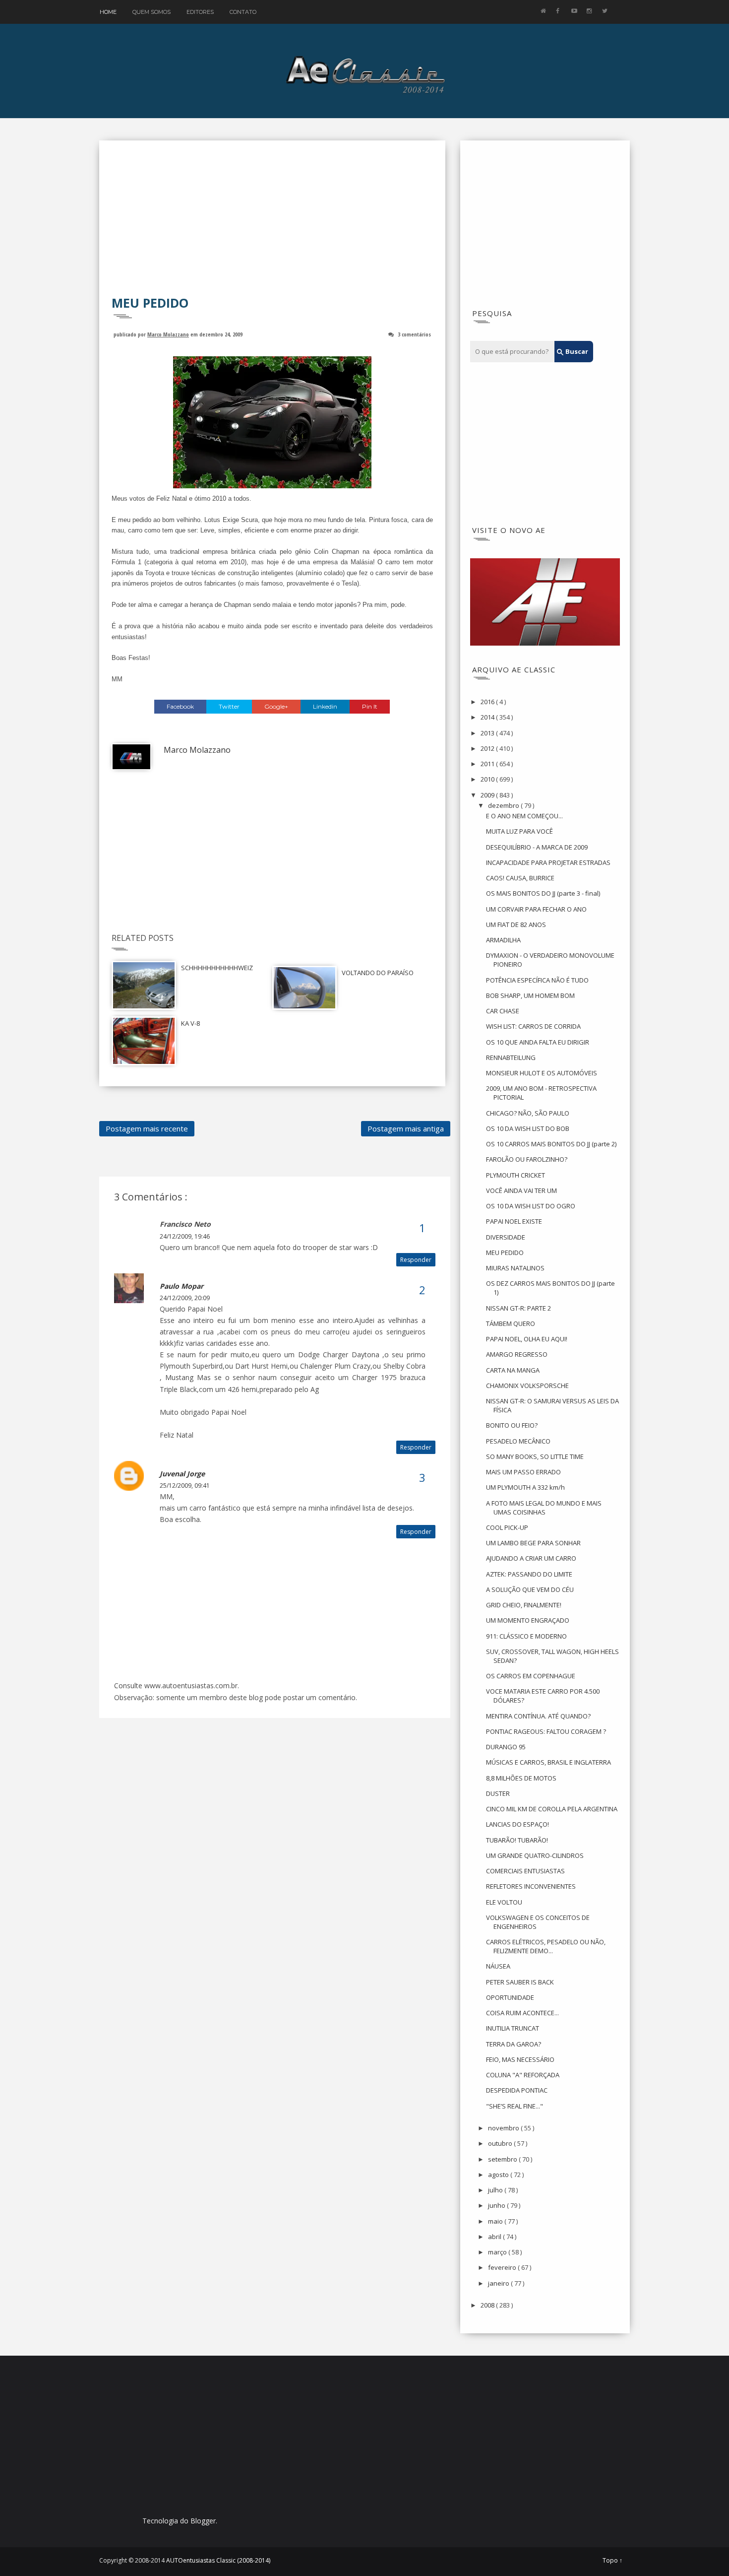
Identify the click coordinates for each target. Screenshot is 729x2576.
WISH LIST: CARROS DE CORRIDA (533, 1026)
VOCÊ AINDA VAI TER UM (521, 1190)
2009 (488, 795)
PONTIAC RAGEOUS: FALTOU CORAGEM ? (546, 1731)
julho (496, 2190)
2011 (488, 764)
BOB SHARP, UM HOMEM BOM (530, 995)
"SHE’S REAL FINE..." (515, 2106)
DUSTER (498, 1793)
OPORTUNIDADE (510, 1997)
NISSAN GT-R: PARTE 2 (518, 1308)
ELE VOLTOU (504, 1902)
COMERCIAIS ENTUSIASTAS (525, 1871)
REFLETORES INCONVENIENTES (531, 1886)
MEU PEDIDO (505, 1253)
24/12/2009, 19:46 (185, 1236)
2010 (488, 779)
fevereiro (503, 2267)
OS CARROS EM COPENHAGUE (531, 1676)
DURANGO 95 (506, 1747)
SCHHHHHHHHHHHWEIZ (217, 968)
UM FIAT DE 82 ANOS (516, 925)
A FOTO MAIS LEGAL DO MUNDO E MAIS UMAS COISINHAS (544, 1508)
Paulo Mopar (182, 1286)
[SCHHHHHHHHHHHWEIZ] (144, 985)
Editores (200, 12)
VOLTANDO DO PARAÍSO (378, 973)
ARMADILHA (503, 940)
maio (496, 2221)
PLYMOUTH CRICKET (516, 1175)
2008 (488, 2305)
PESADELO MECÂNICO (518, 1441)
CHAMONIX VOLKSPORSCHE (527, 1386)
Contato (243, 12)
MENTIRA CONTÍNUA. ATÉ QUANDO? (538, 1716)
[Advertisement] (272, 225)
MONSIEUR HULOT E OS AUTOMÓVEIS (542, 1073)
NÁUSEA (498, 1966)
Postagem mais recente (147, 1128)
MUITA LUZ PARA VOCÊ (519, 831)
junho (497, 2205)
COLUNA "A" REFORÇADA (523, 2075)
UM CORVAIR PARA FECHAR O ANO (536, 909)
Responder (416, 1260)
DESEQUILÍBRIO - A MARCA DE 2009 (537, 847)
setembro (503, 2159)
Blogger (203, 2521)
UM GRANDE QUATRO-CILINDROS (535, 1855)
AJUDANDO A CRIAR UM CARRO (531, 1558)
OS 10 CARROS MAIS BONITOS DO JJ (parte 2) (551, 1144)
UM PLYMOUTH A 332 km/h (525, 1487)
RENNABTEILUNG (511, 1057)
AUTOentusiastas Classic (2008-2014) (218, 2560)
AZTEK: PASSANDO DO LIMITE (529, 1574)
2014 (488, 717)
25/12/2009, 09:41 (185, 1486)
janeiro (499, 2283)
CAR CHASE (503, 1011)
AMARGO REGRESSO (517, 1354)
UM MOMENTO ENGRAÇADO (528, 1620)
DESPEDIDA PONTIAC (517, 2090)
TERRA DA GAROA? (514, 2044)
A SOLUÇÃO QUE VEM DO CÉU (530, 1589)
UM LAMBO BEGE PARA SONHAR (533, 1543)
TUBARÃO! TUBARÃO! (517, 1840)
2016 (488, 702)
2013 (488, 733)
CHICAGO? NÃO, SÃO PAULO (528, 1113)
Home (108, 12)
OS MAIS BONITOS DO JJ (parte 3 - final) (543, 893)
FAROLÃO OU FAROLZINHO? (527, 1159)
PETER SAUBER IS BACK (520, 1982)
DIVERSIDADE (506, 1237)
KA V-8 (190, 1023)
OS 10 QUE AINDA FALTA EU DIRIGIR (538, 1042)
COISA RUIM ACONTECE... (522, 2013)
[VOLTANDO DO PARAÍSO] (304, 987)
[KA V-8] (144, 1040)
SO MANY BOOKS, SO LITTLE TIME (535, 1456)
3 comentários (414, 334)
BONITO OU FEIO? (512, 1425)
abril (495, 2237)
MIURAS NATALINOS (515, 1268)
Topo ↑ (612, 2561)
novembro (504, 2128)
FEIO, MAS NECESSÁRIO (520, 2059)
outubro (501, 2143)
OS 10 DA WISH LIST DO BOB (528, 1128)
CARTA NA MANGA (513, 1370)
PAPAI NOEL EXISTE (514, 1221)
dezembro (504, 805)
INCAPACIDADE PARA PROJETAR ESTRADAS (548, 862)
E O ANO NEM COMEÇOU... (524, 816)
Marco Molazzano (168, 334)
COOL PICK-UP (507, 1527)
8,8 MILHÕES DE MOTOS (521, 1778)
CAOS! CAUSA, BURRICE (520, 878)
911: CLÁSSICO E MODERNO (526, 1636)
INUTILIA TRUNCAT (513, 2028)
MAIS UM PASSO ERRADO (523, 1472)
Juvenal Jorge (182, 1474)
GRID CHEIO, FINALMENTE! (524, 1605)
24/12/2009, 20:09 (185, 1298)
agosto (499, 2175)
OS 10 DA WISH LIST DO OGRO (531, 1206)
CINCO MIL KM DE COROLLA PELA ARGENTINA (552, 1809)
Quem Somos (152, 12)
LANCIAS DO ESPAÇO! (517, 1824)
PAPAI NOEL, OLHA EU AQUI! (527, 1339)
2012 (488, 748)
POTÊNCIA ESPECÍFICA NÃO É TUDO (537, 980)
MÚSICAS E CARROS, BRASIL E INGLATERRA (548, 1762)
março (498, 2252)
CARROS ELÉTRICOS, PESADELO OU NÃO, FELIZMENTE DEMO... (546, 1946)
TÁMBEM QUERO (511, 1323)
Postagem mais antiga (406, 1128)
